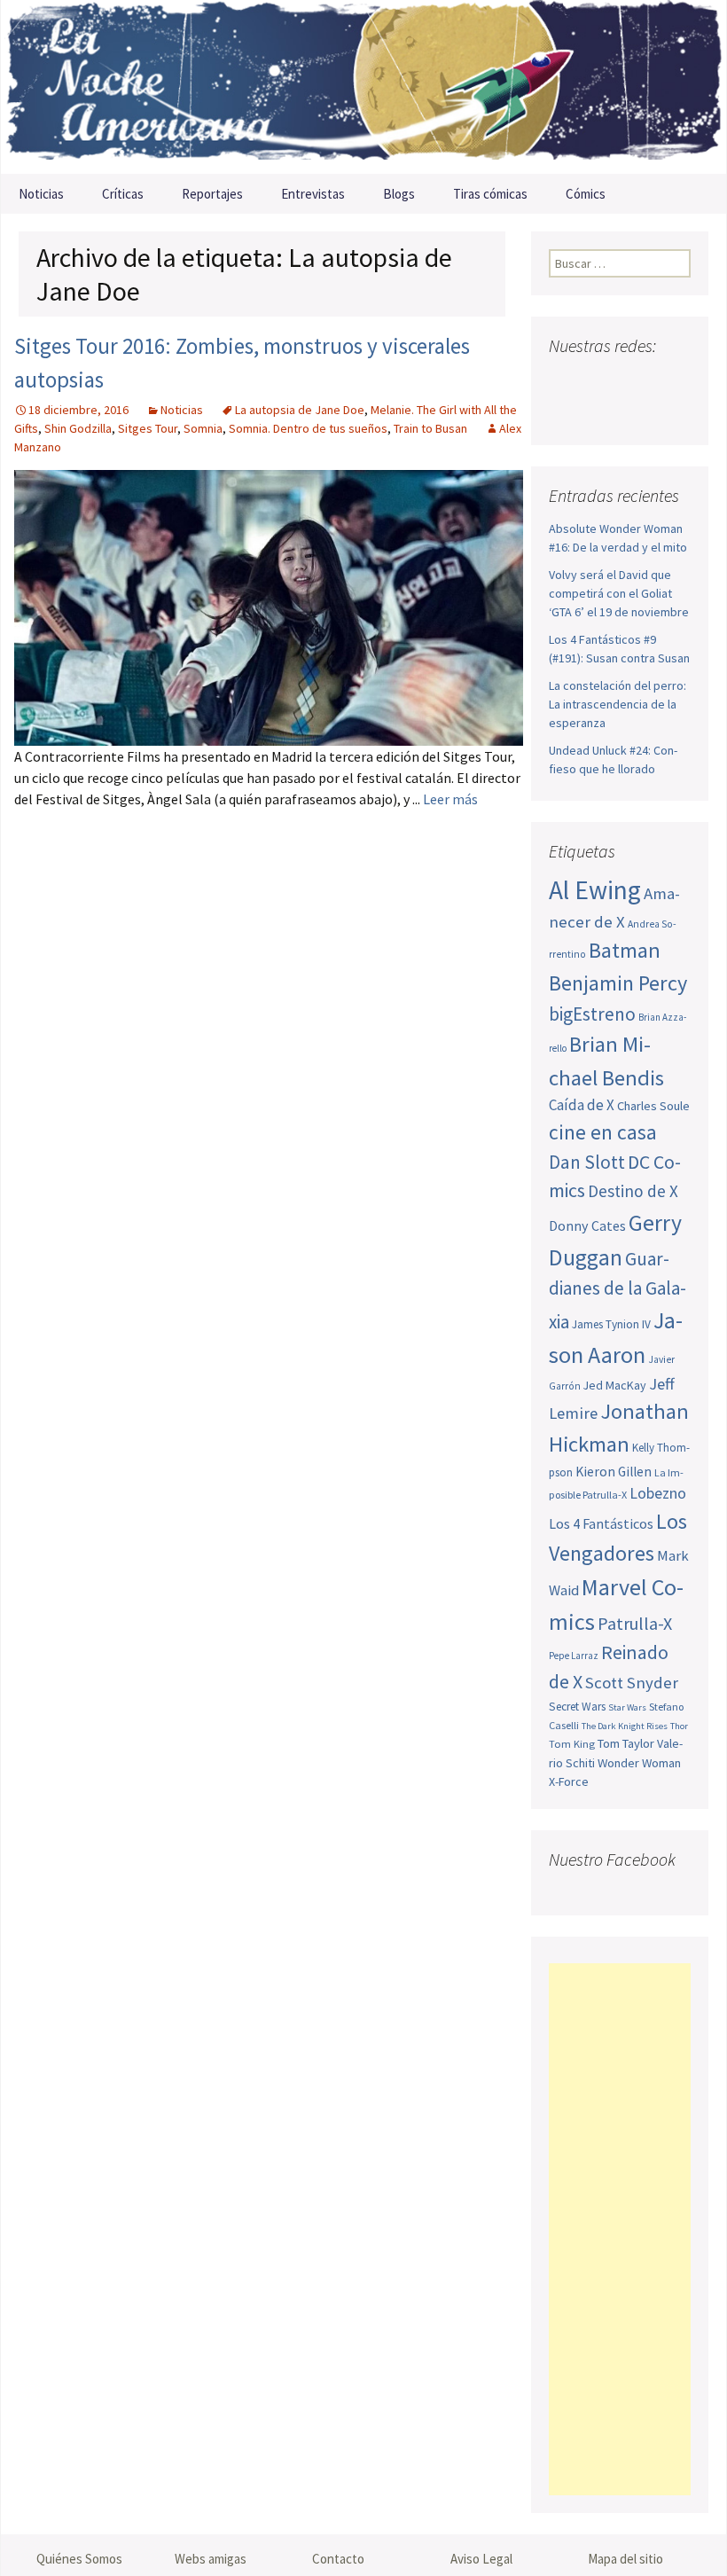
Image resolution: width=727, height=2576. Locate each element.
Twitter (598, 381)
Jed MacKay (615, 1385)
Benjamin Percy (618, 983)
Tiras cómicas (490, 194)
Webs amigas (211, 2559)
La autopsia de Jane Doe (300, 410)
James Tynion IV (611, 1324)
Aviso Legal (481, 2559)
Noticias (41, 194)
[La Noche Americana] (363, 87)
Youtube (632, 381)
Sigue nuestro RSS (601, 412)
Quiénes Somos (79, 2559)
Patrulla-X (635, 1623)
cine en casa (603, 1132)
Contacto (338, 2559)
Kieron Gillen (614, 1472)
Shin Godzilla (78, 428)
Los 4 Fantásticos (601, 1523)
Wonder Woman (639, 1763)
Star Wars (627, 1707)
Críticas (123, 194)
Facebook (564, 381)
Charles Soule (653, 1106)
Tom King (572, 1744)
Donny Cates (587, 1225)
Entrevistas (313, 194)
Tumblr (567, 412)
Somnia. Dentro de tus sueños (308, 428)
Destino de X (633, 1191)
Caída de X (582, 1105)
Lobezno (658, 1493)
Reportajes (212, 194)
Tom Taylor (626, 1743)
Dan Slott (587, 1162)
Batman (625, 950)
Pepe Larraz (574, 1656)
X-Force (569, 1781)
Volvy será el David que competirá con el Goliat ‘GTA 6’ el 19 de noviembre (619, 593)
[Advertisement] (620, 2229)
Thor (679, 1726)
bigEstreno (592, 1014)
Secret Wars (577, 1707)
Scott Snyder (632, 1683)
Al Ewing (595, 890)
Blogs (399, 194)
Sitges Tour (148, 428)
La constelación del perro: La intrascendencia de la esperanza (618, 704)
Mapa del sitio (625, 2559)
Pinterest (665, 381)
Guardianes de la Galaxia (618, 1290)
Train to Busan (430, 428)
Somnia (203, 428)
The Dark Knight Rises (625, 1726)
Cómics (586, 194)
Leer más (450, 799)
